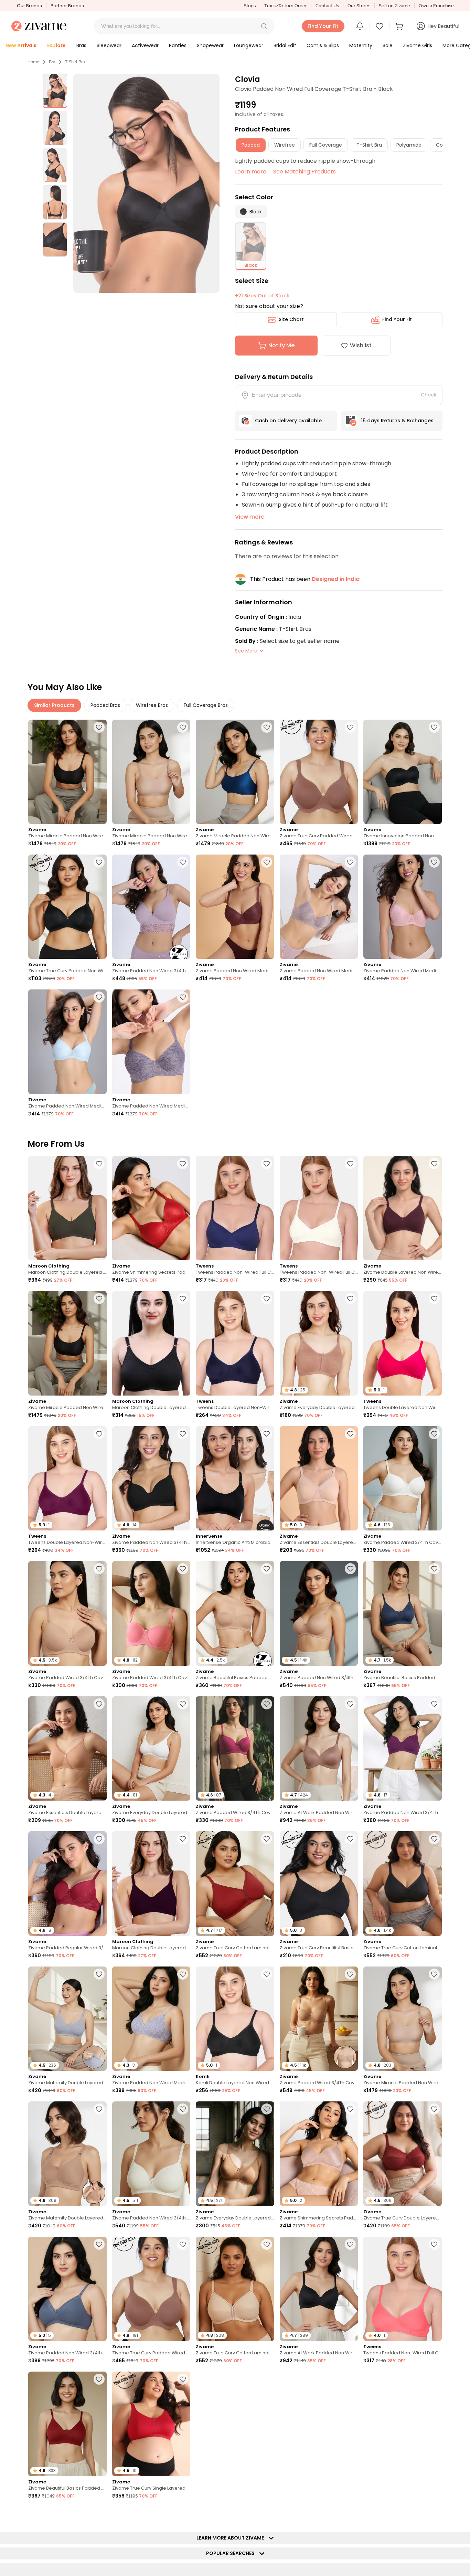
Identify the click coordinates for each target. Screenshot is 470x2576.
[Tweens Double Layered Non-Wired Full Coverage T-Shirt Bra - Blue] (235, 1343)
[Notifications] (360, 26)
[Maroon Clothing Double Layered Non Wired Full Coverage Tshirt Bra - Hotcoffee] (67, 1208)
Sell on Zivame (394, 6)
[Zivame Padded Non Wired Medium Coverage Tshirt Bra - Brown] (235, 907)
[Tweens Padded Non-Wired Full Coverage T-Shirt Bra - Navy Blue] (235, 1208)
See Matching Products (305, 172)
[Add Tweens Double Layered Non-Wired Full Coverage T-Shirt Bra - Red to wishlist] (99, 1434)
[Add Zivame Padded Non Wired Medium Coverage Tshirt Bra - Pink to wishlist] (434, 862)
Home (33, 62)
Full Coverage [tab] (326, 145)
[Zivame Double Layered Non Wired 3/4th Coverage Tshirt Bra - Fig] (403, 1208)
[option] (55, 91)
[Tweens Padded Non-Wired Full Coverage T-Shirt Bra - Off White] (319, 1208)
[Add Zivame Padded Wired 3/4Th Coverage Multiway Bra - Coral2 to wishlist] (183, 1569)
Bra (52, 62)
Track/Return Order (286, 6)
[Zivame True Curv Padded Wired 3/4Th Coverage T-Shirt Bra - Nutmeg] (319, 772)
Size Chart (291, 319)
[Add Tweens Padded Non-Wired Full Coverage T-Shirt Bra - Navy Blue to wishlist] (267, 1164)
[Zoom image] (146, 183)
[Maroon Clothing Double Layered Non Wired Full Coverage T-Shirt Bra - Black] (151, 1343)
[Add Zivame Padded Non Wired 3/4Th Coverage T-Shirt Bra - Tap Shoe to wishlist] (183, 1434)
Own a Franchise (436, 6)
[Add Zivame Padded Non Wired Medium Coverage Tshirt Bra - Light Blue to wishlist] (99, 997)
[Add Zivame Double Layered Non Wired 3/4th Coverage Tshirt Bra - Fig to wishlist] (434, 1164)
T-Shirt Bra (75, 62)
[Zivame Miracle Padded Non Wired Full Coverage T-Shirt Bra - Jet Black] (67, 772)
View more (250, 517)
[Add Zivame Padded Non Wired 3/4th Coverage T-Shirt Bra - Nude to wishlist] (350, 1569)
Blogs (250, 6)
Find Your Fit (397, 319)
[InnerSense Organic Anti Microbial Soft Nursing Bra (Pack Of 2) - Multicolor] (235, 1478)
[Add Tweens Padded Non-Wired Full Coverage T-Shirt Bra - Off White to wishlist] (350, 1164)
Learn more (251, 172)
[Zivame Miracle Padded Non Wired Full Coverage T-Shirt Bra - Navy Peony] (235, 772)
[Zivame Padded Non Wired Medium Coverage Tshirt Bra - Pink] (403, 907)
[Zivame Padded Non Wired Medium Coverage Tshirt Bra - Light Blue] (67, 1042)
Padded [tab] (251, 145)
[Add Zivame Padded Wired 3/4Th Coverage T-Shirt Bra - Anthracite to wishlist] (350, 2514)
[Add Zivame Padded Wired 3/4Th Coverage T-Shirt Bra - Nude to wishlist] (99, 1569)
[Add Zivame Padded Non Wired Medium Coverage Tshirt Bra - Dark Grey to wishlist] (183, 997)
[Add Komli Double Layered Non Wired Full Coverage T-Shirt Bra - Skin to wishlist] (434, 2514)
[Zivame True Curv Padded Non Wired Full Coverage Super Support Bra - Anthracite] (67, 907)
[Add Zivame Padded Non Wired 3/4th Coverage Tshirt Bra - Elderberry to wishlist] (183, 862)
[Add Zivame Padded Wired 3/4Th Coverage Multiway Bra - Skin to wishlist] (350, 1974)
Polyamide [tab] (409, 145)
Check (429, 395)
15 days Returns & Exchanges (397, 421)
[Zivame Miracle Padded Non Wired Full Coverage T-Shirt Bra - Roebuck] (151, 772)
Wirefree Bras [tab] (152, 705)
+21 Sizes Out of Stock (262, 296)
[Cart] (400, 26)
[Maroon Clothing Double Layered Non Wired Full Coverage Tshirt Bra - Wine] (151, 1883)
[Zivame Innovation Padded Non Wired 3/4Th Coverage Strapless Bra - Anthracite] (403, 772)
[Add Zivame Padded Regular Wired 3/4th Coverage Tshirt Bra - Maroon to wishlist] (99, 1839)
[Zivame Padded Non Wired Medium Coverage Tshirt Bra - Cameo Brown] (319, 907)
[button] (264, 26)
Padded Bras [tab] (105, 705)
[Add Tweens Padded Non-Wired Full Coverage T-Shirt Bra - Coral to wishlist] (434, 2244)
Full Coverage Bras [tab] (206, 705)
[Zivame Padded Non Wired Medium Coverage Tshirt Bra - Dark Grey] (151, 1042)
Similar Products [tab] (54, 705)
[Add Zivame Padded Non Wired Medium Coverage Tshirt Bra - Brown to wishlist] (267, 862)
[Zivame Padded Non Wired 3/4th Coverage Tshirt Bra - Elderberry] (151, 907)
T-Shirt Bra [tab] (369, 145)
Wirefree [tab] (285, 145)
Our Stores (359, 6)
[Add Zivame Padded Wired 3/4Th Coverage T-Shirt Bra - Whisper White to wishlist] (434, 1434)
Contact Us (327, 6)
